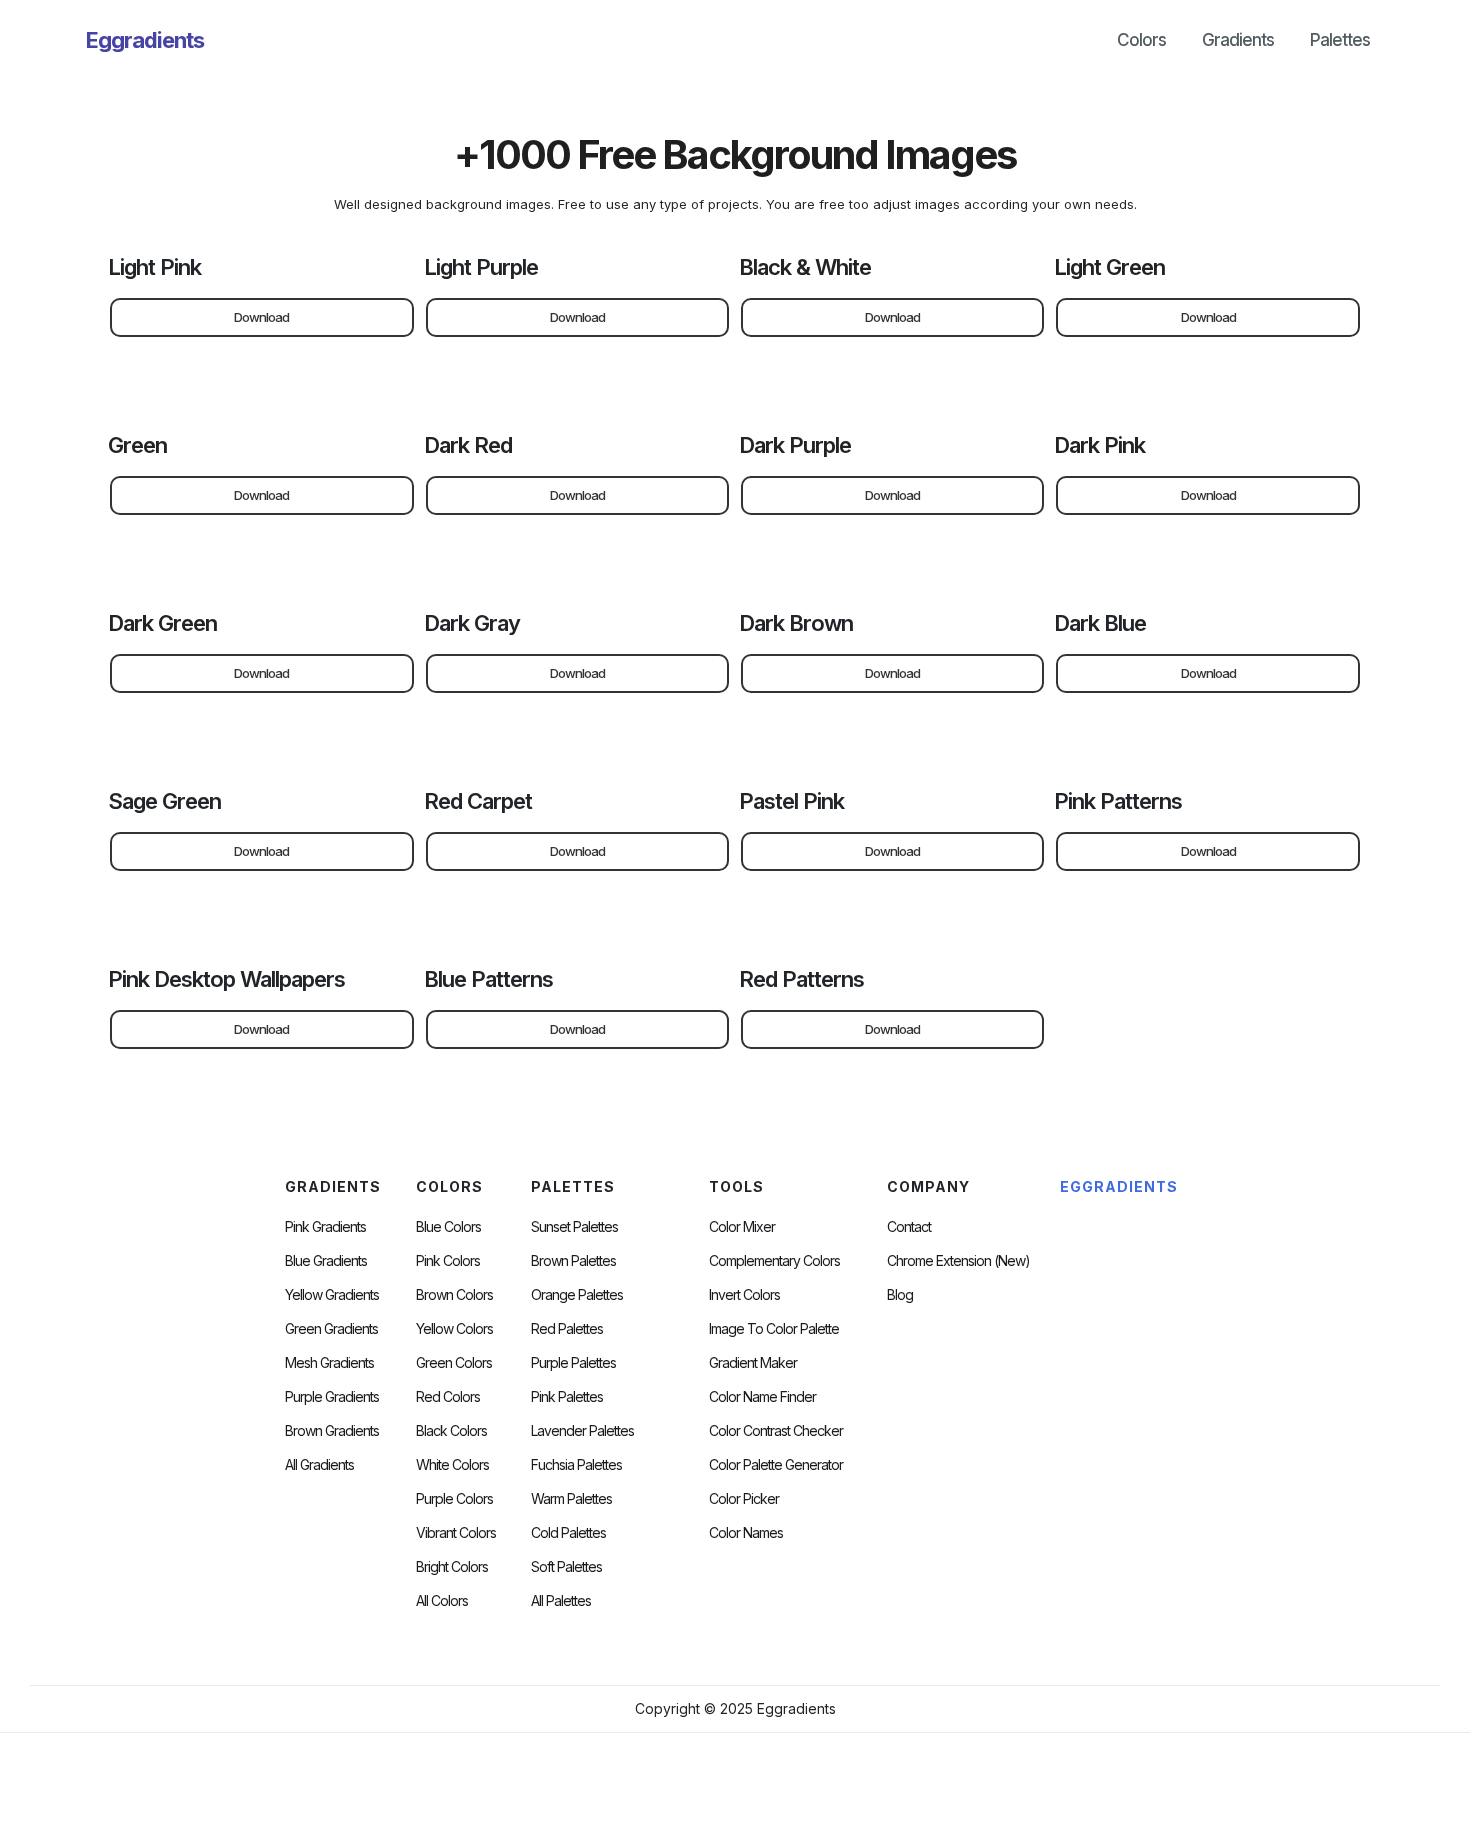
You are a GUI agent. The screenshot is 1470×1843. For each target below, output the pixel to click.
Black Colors (451, 1431)
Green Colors (454, 1363)
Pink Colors (448, 1261)
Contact (909, 1227)
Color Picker (744, 1499)
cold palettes (568, 1533)
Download (261, 317)
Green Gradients (331, 1329)
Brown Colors (454, 1295)
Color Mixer (742, 1227)
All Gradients (319, 1465)
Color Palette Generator (776, 1465)
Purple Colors (454, 1499)
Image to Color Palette (774, 1329)
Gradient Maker (753, 1363)
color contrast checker (776, 1431)
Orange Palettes (577, 1295)
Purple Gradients (332, 1397)
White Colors (452, 1465)
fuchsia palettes (576, 1465)
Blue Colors (448, 1227)
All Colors (442, 1601)
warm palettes (571, 1499)
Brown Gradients (332, 1431)
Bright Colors (452, 1567)
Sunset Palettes (574, 1227)
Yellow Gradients (332, 1295)
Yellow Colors (454, 1329)
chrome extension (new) (958, 1261)
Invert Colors (744, 1295)
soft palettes (566, 1567)
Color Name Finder (762, 1397)
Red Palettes (567, 1329)
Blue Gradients (326, 1261)
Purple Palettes (573, 1363)
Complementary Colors (774, 1261)
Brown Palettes (573, 1261)
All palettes (561, 1601)
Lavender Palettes (582, 1431)
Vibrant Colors (456, 1533)
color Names (746, 1533)
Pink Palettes (567, 1397)
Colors (1141, 40)
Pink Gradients (325, 1227)
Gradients (1238, 40)
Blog (900, 1295)
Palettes (1340, 40)
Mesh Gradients (329, 1363)
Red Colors (448, 1397)
